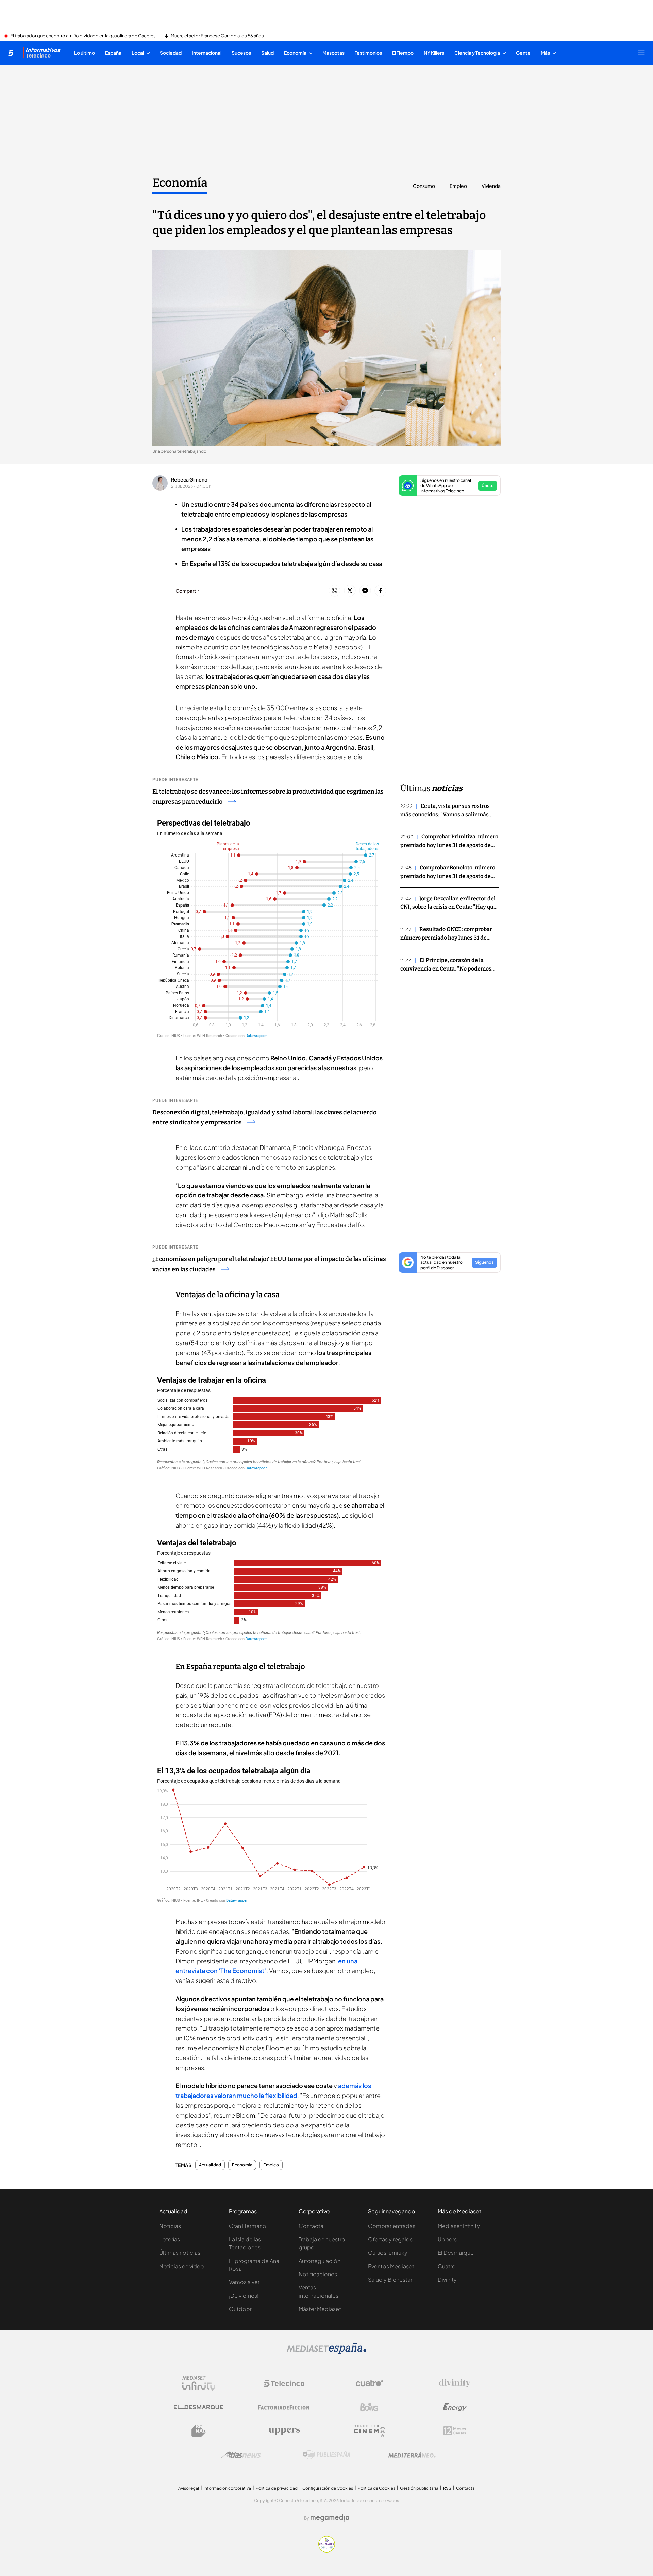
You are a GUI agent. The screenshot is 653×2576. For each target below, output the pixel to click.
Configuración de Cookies (328, 2488)
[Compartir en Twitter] (350, 591)
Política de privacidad (277, 2488)
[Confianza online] (327, 2550)
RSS (447, 2488)
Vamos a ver (244, 2282)
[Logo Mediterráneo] (412, 2455)
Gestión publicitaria (419, 2488)
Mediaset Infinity (459, 2226)
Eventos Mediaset (391, 2266)
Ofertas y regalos (390, 2239)
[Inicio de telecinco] (11, 53)
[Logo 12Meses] (455, 2431)
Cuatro (447, 2266)
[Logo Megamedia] (330, 2518)
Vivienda (491, 186)
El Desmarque (456, 2253)
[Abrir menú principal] (641, 53)
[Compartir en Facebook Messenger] (365, 591)
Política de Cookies (376, 2488)
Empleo (458, 186)
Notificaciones (318, 2274)
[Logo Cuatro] (369, 2383)
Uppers (447, 2239)
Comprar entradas (392, 2226)
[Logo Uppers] (284, 2431)
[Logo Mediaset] (326, 2352)
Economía (180, 183)
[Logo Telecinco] (284, 2383)
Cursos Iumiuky (388, 2253)
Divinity (447, 2279)
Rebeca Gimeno (189, 479)
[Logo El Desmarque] (198, 2407)
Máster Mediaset (320, 2309)
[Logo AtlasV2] (241, 2455)
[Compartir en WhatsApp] (334, 591)
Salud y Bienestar (390, 2279)
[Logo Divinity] (455, 2383)
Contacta (311, 2226)
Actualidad (210, 2165)
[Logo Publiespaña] (326, 2455)
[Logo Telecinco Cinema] (369, 2431)
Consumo (424, 186)
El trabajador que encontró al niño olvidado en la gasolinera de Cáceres (83, 36)
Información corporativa (227, 2488)
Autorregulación (320, 2261)
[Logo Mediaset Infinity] (199, 2383)
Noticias (170, 2226)
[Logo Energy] (455, 2407)
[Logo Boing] (369, 2407)
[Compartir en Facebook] (380, 591)
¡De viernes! (244, 2295)
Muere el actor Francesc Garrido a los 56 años (217, 36)
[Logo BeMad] (199, 2431)
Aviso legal (189, 2488)
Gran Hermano (248, 2226)
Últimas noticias (180, 2253)
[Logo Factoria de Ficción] (284, 2407)
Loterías (170, 2239)
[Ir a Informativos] (42, 53)
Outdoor (240, 2309)
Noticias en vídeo (182, 2266)
